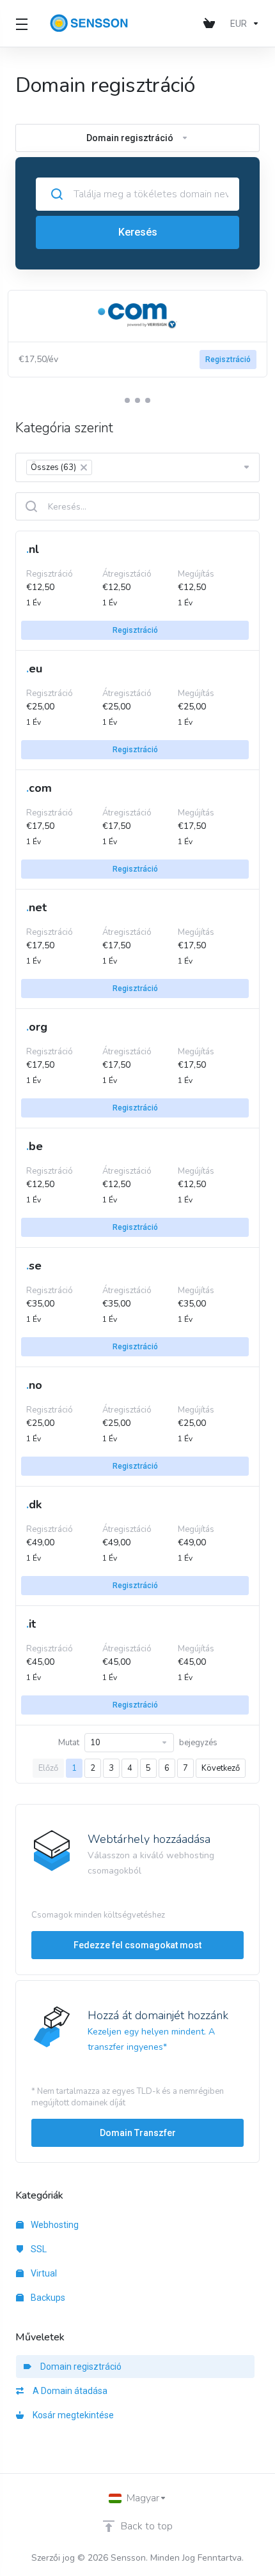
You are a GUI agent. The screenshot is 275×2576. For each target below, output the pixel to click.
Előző (48, 1768)
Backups (47, 2298)
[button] (127, 400)
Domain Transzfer (138, 2133)
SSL (38, 2249)
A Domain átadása (68, 2391)
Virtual (43, 2273)
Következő (221, 1768)
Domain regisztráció (79, 2367)
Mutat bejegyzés (138, 1743)
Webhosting (54, 2225)
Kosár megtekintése (71, 2415)
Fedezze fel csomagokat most (137, 1945)
